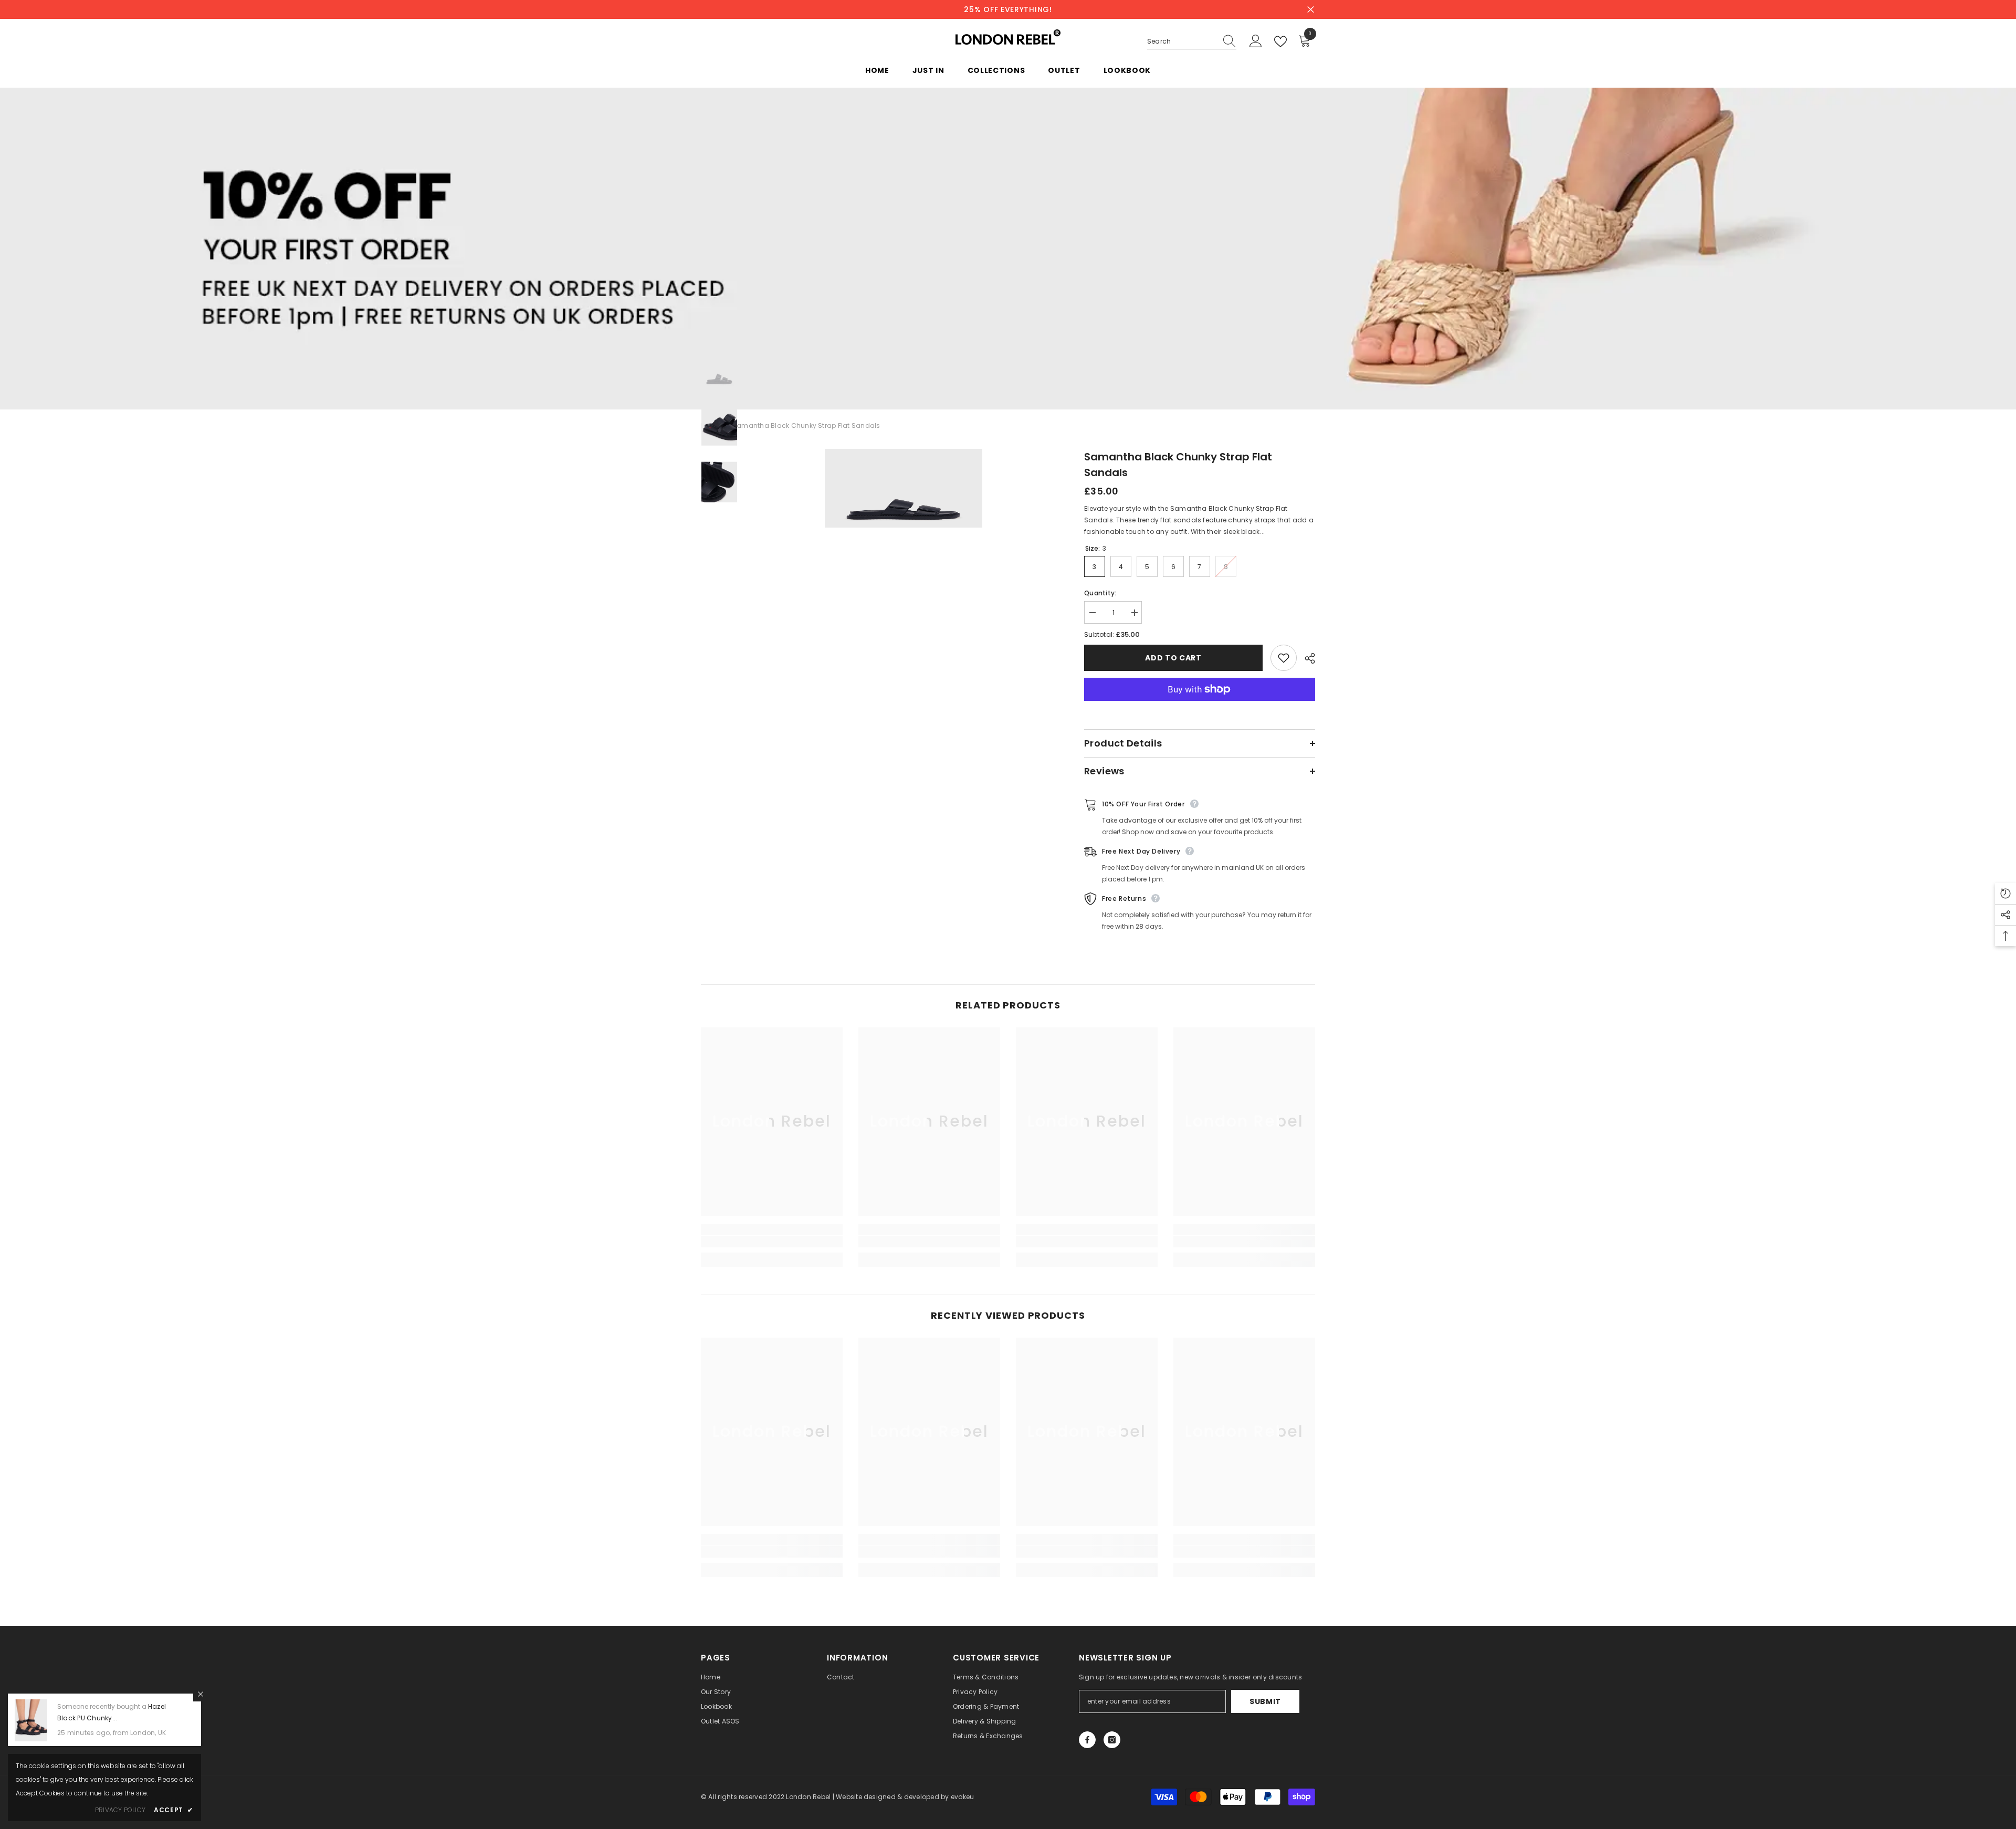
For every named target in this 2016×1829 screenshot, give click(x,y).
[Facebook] (1087, 1740)
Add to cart (1173, 658)
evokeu (962, 1797)
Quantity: (1100, 593)
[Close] (201, 1694)
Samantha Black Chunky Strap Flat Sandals (1178, 465)
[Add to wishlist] (1284, 658)
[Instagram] (1112, 1740)
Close (1311, 10)
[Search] (1192, 42)
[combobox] (1182, 41)
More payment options (1200, 707)
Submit (1265, 1701)
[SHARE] (1306, 658)
